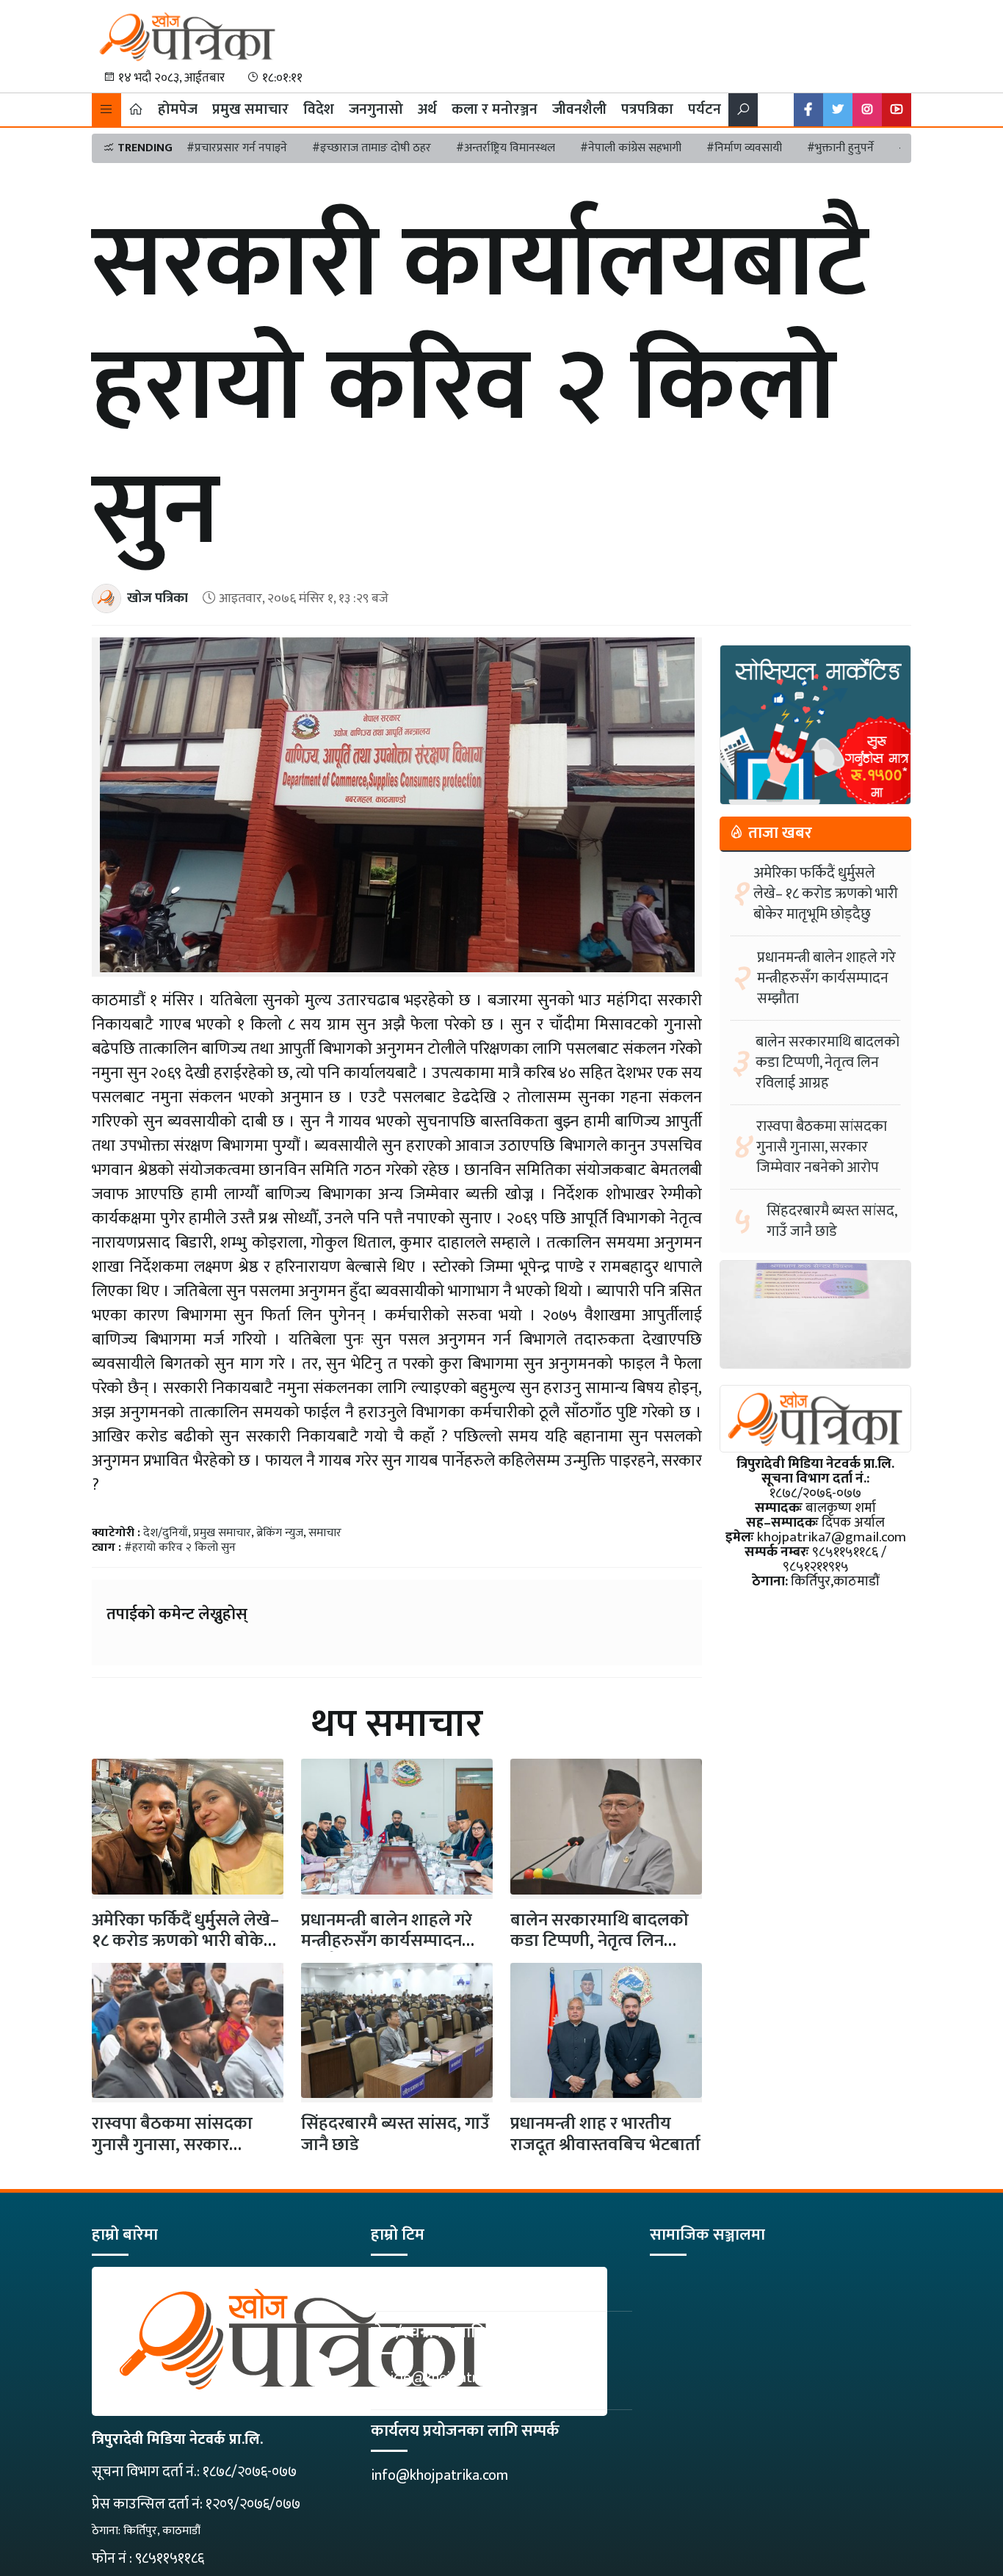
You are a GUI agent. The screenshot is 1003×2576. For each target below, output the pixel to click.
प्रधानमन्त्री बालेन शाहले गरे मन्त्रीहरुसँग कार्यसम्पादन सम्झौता (387, 1942)
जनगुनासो (376, 109)
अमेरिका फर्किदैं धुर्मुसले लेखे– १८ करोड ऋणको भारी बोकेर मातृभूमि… (185, 1942)
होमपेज (178, 109)
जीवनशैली (579, 109)
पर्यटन (705, 109)
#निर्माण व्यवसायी (744, 148)
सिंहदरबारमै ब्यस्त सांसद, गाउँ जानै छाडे (395, 2134)
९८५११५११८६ (170, 2558)
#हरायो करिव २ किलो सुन (180, 1548)
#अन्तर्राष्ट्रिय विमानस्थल (506, 148)
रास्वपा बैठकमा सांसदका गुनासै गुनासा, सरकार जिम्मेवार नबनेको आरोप (172, 2145)
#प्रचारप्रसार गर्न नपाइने (237, 148)
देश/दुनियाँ (166, 1533)
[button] (106, 110)
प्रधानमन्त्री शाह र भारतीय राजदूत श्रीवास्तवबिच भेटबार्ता (605, 2134)
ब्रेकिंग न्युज (280, 1533)
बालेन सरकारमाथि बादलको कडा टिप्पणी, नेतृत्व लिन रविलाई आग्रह (600, 1942)
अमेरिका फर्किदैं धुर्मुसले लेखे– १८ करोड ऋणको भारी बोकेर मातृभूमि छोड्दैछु (826, 894)
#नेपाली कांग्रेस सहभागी (631, 148)
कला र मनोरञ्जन (495, 109)
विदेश (319, 109)
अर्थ (427, 109)
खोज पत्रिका (157, 598)
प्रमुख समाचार (250, 109)
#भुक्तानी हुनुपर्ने (840, 148)
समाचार (325, 1533)
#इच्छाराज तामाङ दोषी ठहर (372, 148)
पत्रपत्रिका (647, 109)
